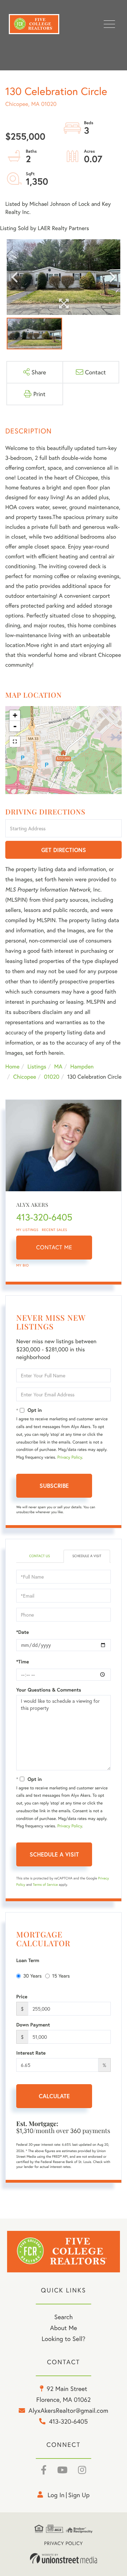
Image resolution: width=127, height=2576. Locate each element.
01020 (52, 1077)
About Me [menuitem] (64, 2328)
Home (12, 1067)
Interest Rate (31, 2053)
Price (22, 1997)
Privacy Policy (69, 1457)
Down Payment (33, 2025)
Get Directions (64, 850)
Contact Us (39, 1556)
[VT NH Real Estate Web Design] (64, 2558)
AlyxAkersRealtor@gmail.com (68, 2410)
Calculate (54, 2096)
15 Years (61, 1976)
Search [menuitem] (64, 2317)
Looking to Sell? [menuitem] (64, 2339)
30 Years (32, 1976)
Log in (56, 2495)
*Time (23, 1662)
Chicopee (25, 1077)
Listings (37, 1067)
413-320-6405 (44, 1217)
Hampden (82, 1067)
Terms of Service (45, 1885)
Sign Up (79, 2495)
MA (58, 1067)
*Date (23, 1632)
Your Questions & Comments (49, 1690)
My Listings (27, 1230)
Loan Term (28, 1960)
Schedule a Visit (87, 1556)
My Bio (23, 1265)
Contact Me (54, 1247)
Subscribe (54, 1486)
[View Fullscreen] (15, 742)
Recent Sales (55, 1230)
